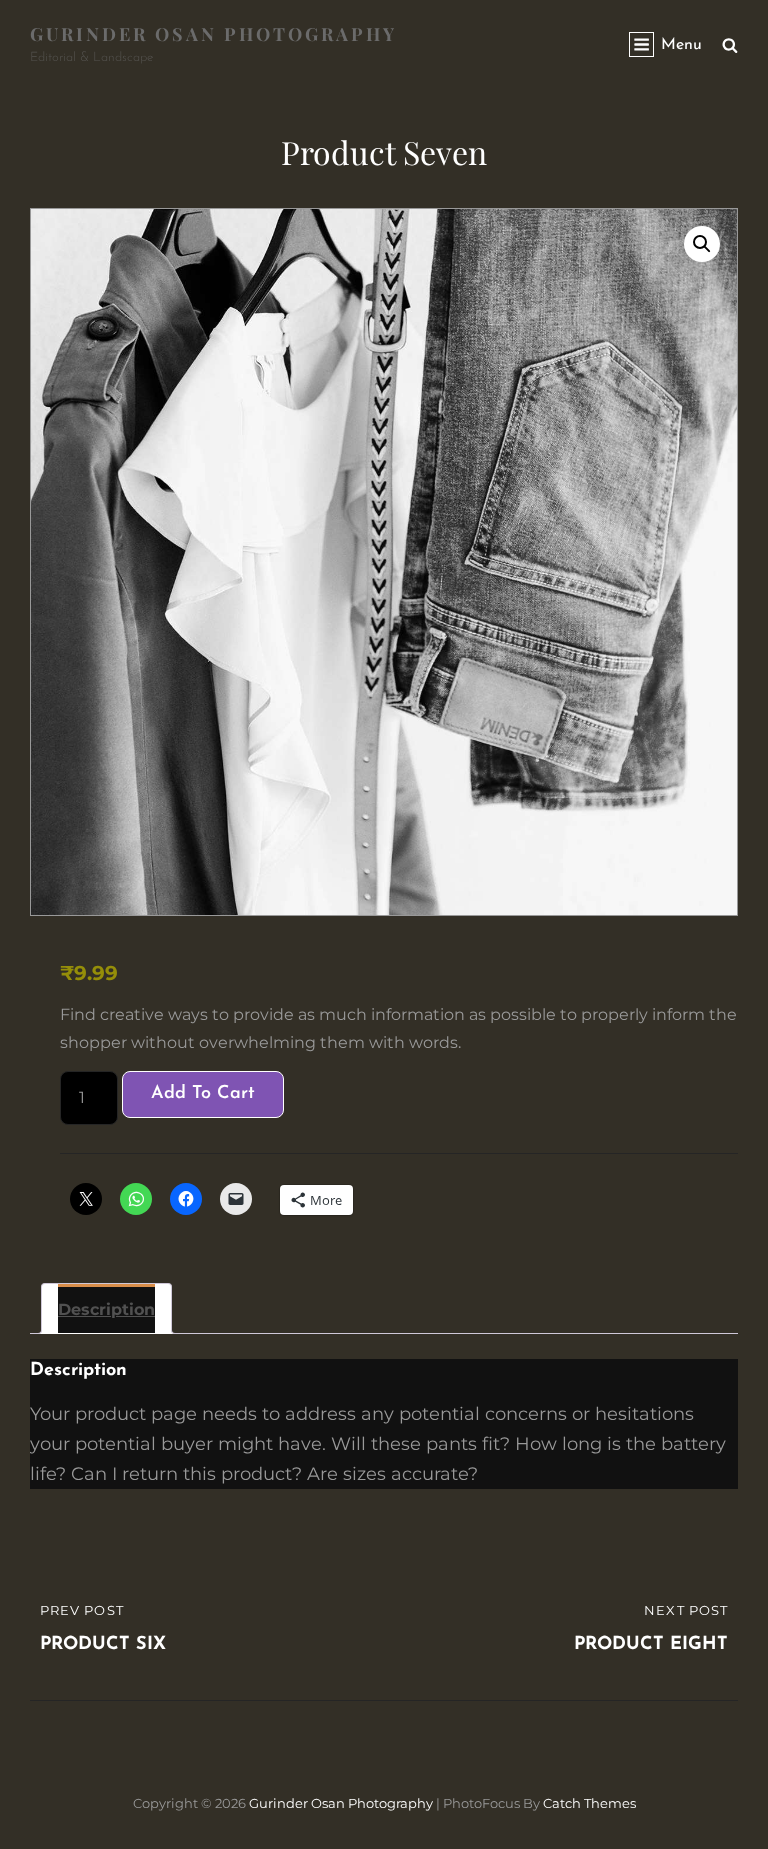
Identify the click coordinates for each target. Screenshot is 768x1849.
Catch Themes (589, 1803)
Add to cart (203, 1094)
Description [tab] (106, 1309)
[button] (702, 244)
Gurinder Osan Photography (213, 34)
